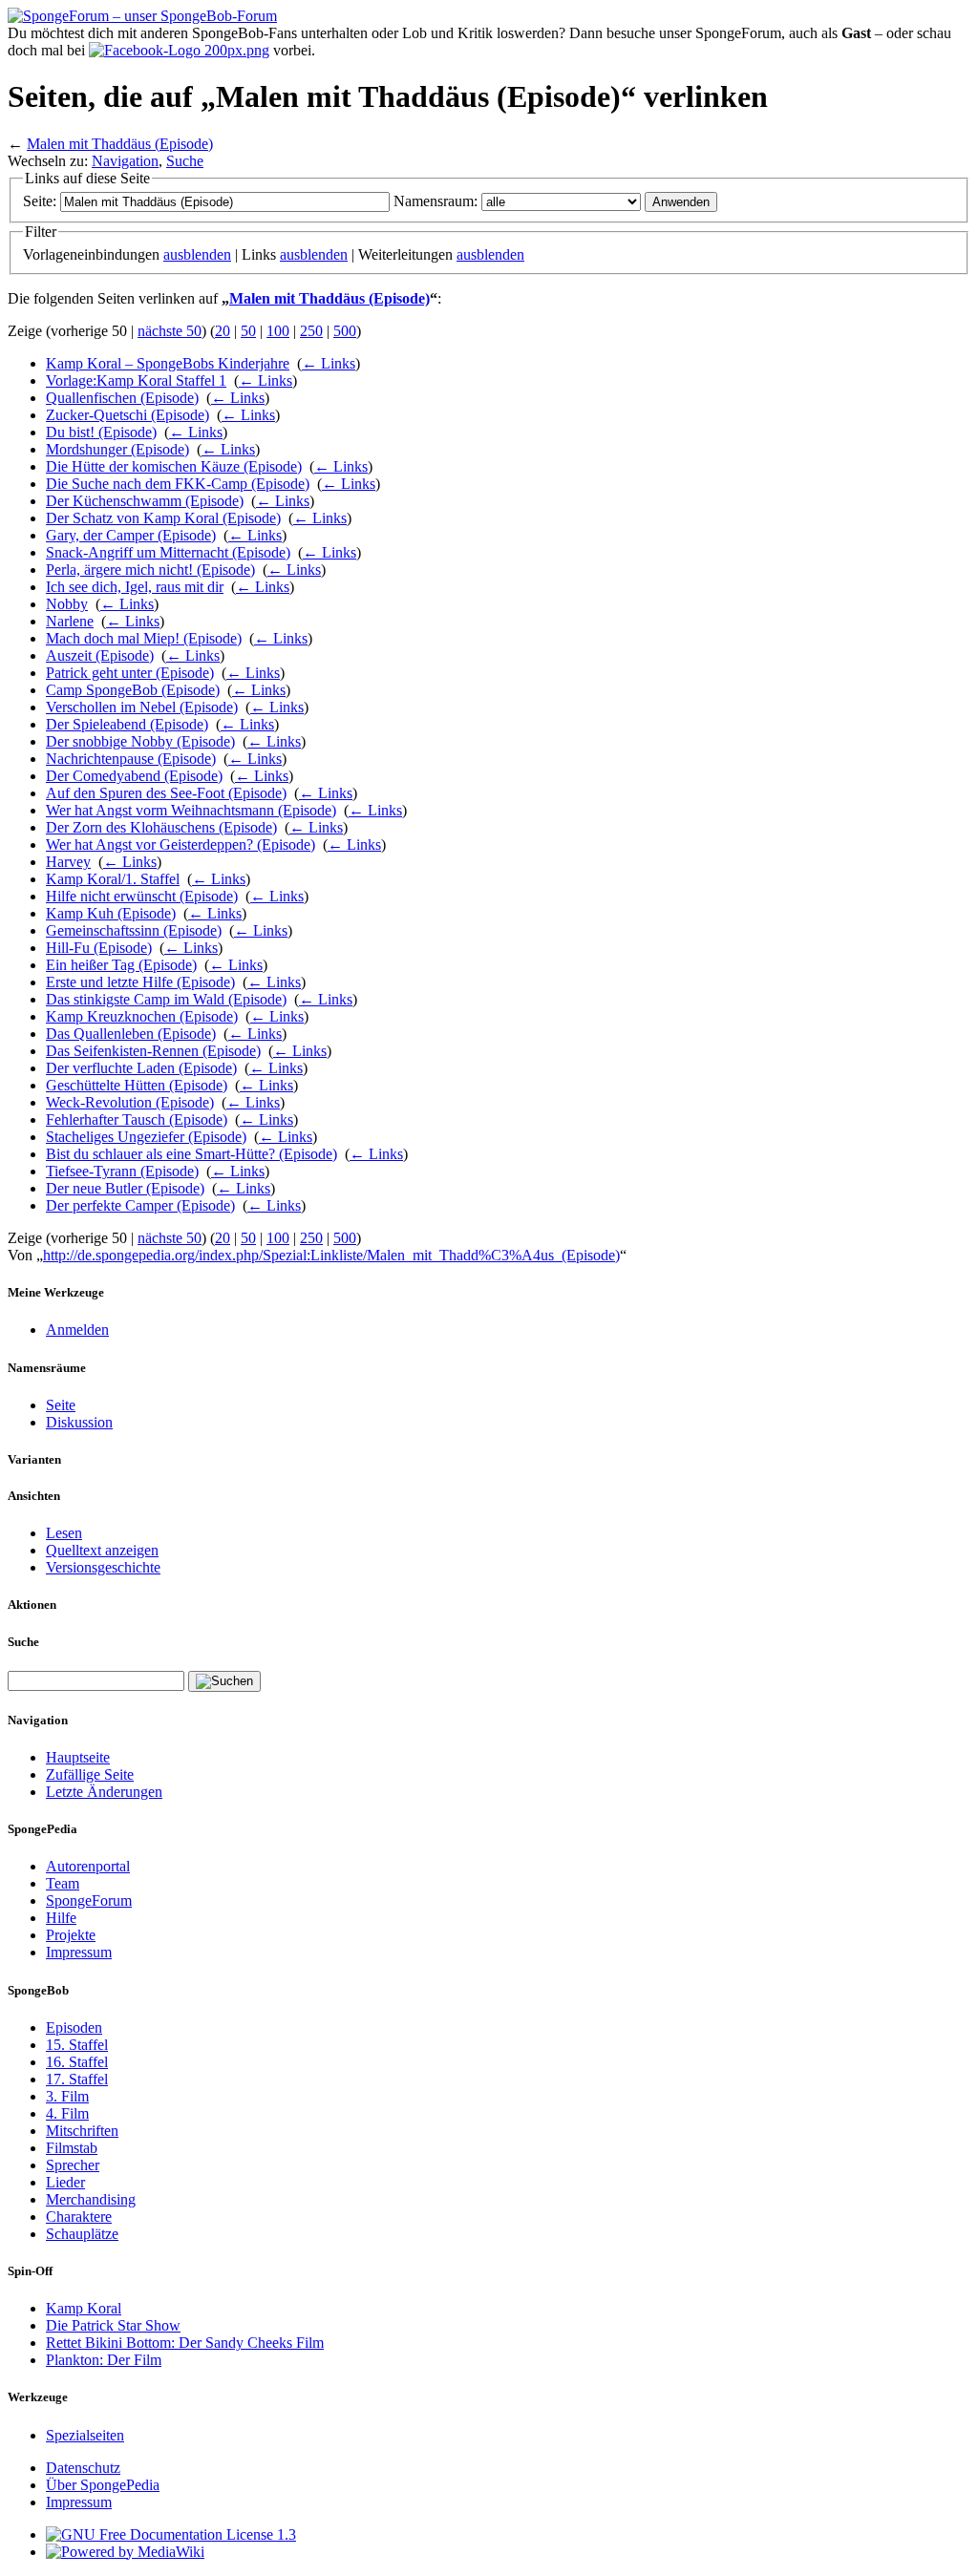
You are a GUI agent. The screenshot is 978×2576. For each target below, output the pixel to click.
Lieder (65, 2182)
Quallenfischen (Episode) (122, 398)
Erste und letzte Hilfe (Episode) (140, 982)
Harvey (68, 862)
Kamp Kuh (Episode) (111, 913)
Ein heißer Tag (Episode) (121, 965)
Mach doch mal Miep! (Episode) (144, 638)
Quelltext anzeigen (102, 1550)
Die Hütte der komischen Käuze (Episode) (174, 466)
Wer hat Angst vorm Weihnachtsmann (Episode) (191, 810)
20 (223, 331)
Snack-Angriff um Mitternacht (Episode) (168, 552)
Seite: (40, 201)
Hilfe (61, 1918)
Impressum (79, 1952)
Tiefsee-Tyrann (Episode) (122, 1171)
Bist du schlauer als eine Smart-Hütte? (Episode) (191, 1154)
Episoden (74, 2027)
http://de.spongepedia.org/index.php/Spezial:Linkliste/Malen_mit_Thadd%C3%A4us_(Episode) (331, 1255)
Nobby (67, 604)
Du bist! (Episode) (101, 432)
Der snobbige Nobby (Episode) (140, 741)
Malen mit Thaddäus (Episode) (120, 144)
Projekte (71, 1935)
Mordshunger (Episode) (117, 449)
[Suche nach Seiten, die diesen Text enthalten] (224, 1681)
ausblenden (197, 254)
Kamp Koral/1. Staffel (113, 879)
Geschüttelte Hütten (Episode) (137, 1085)
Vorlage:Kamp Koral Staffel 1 (136, 380)
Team (63, 1883)
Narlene (70, 621)
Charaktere (79, 2217)
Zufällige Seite (90, 1774)
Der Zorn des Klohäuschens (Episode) (161, 827)
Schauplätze (82, 2234)
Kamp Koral (84, 2308)
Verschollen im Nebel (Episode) (142, 707)
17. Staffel (77, 2079)
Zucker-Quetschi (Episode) (128, 415)
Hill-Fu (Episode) (99, 948)
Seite (61, 1405)
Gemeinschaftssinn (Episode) (134, 930)
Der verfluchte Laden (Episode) (141, 1068)
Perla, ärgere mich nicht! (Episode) (150, 570)
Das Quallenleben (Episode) (131, 1034)
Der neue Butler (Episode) (125, 1188)
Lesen (64, 1533)
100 (278, 331)
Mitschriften (82, 2131)
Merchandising (91, 2199)
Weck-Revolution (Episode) (130, 1102)
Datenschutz (83, 2468)
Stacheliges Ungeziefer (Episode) (146, 1137)
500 (345, 331)
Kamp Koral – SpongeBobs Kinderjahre (168, 363)
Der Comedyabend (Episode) (134, 776)
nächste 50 (170, 331)
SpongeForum (89, 1900)
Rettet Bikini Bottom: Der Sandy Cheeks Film (185, 2343)
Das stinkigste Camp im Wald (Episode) (166, 999)
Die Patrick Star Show (113, 2325)
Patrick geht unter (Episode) (130, 673)
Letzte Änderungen (104, 1792)
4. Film (67, 2113)
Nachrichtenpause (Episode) (131, 759)
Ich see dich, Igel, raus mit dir (135, 587)
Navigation (125, 161)
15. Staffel (77, 2045)
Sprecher (73, 2165)
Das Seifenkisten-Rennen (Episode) (153, 1051)
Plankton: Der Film (104, 2360)
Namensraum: (436, 201)
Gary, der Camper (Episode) (131, 535)
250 (311, 331)
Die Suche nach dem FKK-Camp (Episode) (178, 484)
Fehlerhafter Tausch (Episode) (137, 1119)
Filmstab (72, 2148)
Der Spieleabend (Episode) (127, 724)
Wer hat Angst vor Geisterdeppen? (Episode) (181, 845)
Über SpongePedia (103, 2485)
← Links (329, 363)
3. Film (67, 2096)
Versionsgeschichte (103, 1567)
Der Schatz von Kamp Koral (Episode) (163, 518)
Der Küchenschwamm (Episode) (145, 501)
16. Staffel (77, 2062)
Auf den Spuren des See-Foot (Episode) (166, 793)
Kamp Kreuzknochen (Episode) (142, 1016)
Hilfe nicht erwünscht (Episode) (142, 896)
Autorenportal (88, 1866)
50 (248, 331)
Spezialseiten (85, 2435)
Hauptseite (78, 1757)
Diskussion (79, 1422)
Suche (185, 161)
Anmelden (77, 1330)
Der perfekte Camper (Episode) (140, 1205)
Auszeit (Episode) (100, 655)
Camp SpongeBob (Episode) (133, 690)
